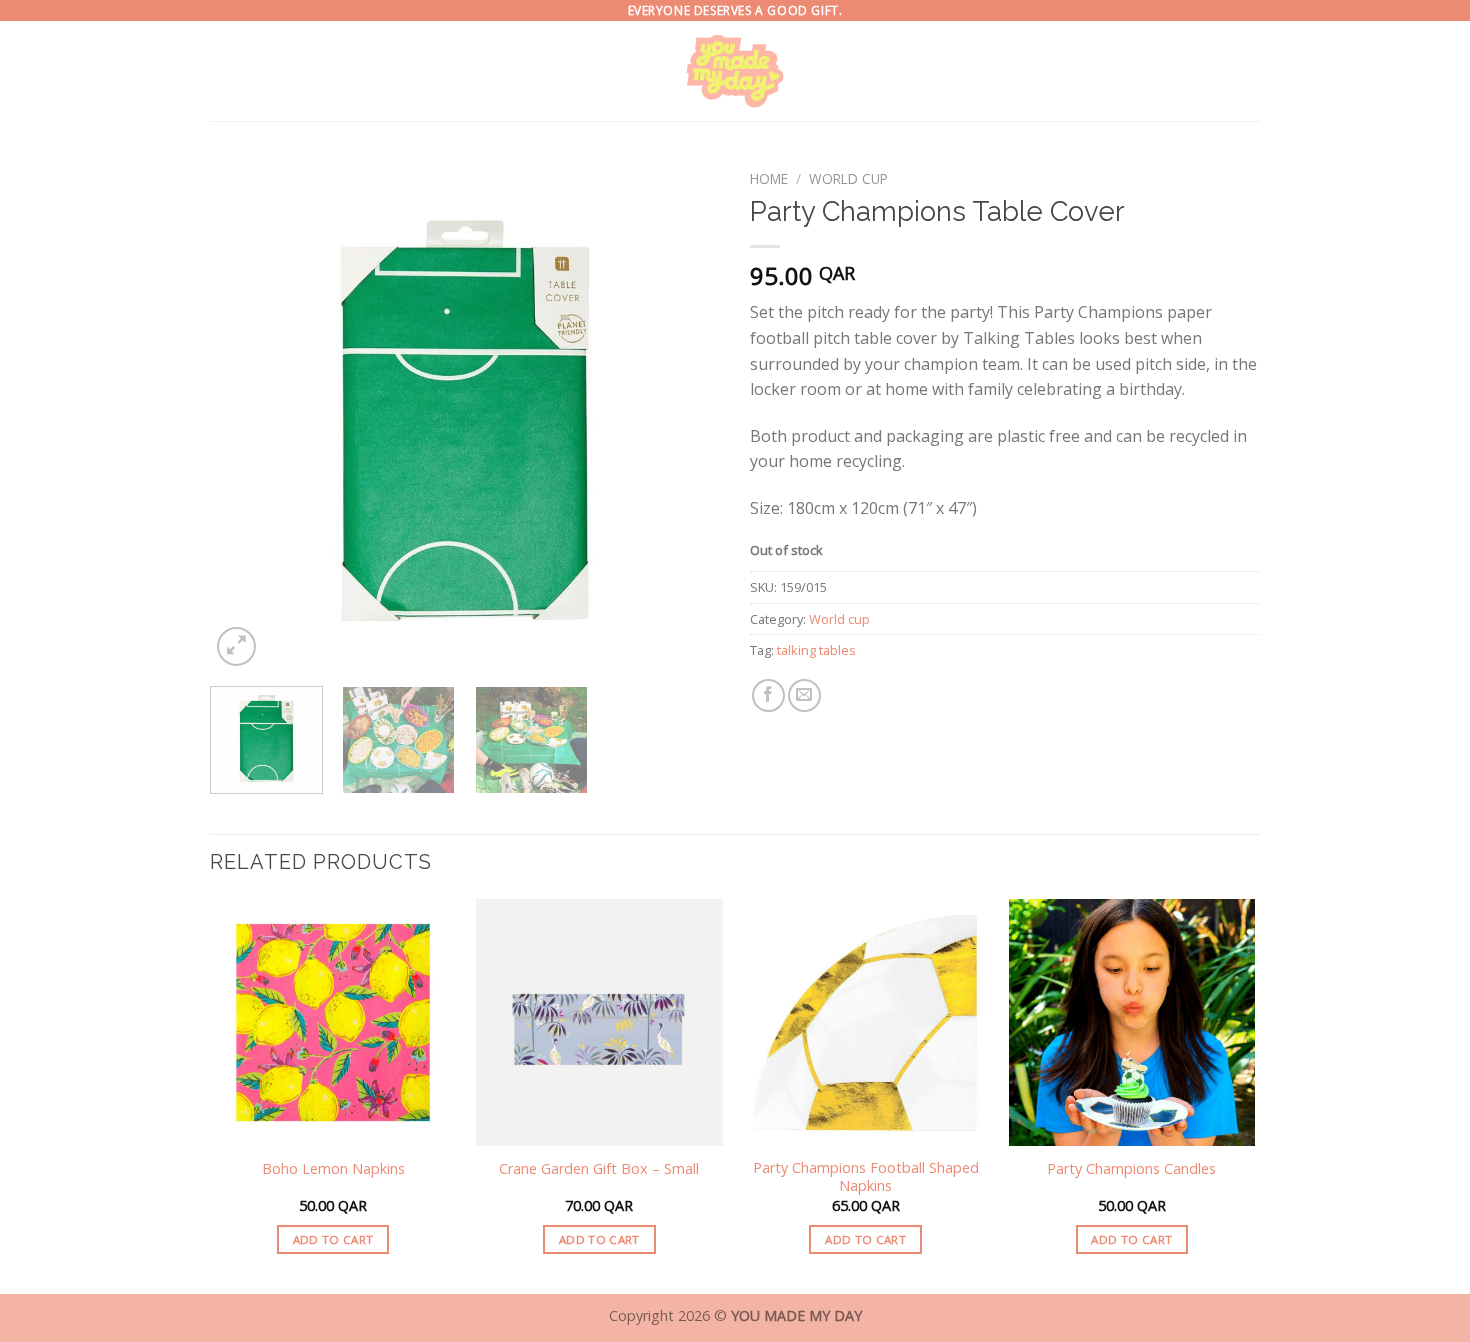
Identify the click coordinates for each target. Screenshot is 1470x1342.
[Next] (685, 416)
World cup (848, 178)
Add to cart (333, 1239)
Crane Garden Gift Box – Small (599, 1169)
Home (769, 178)
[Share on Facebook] (768, 695)
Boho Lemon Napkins (333, 1169)
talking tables (816, 650)
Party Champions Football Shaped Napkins (866, 1177)
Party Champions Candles (1131, 1169)
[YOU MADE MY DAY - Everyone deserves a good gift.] (735, 70)
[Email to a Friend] (804, 695)
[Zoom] (236, 646)
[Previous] (245, 416)
